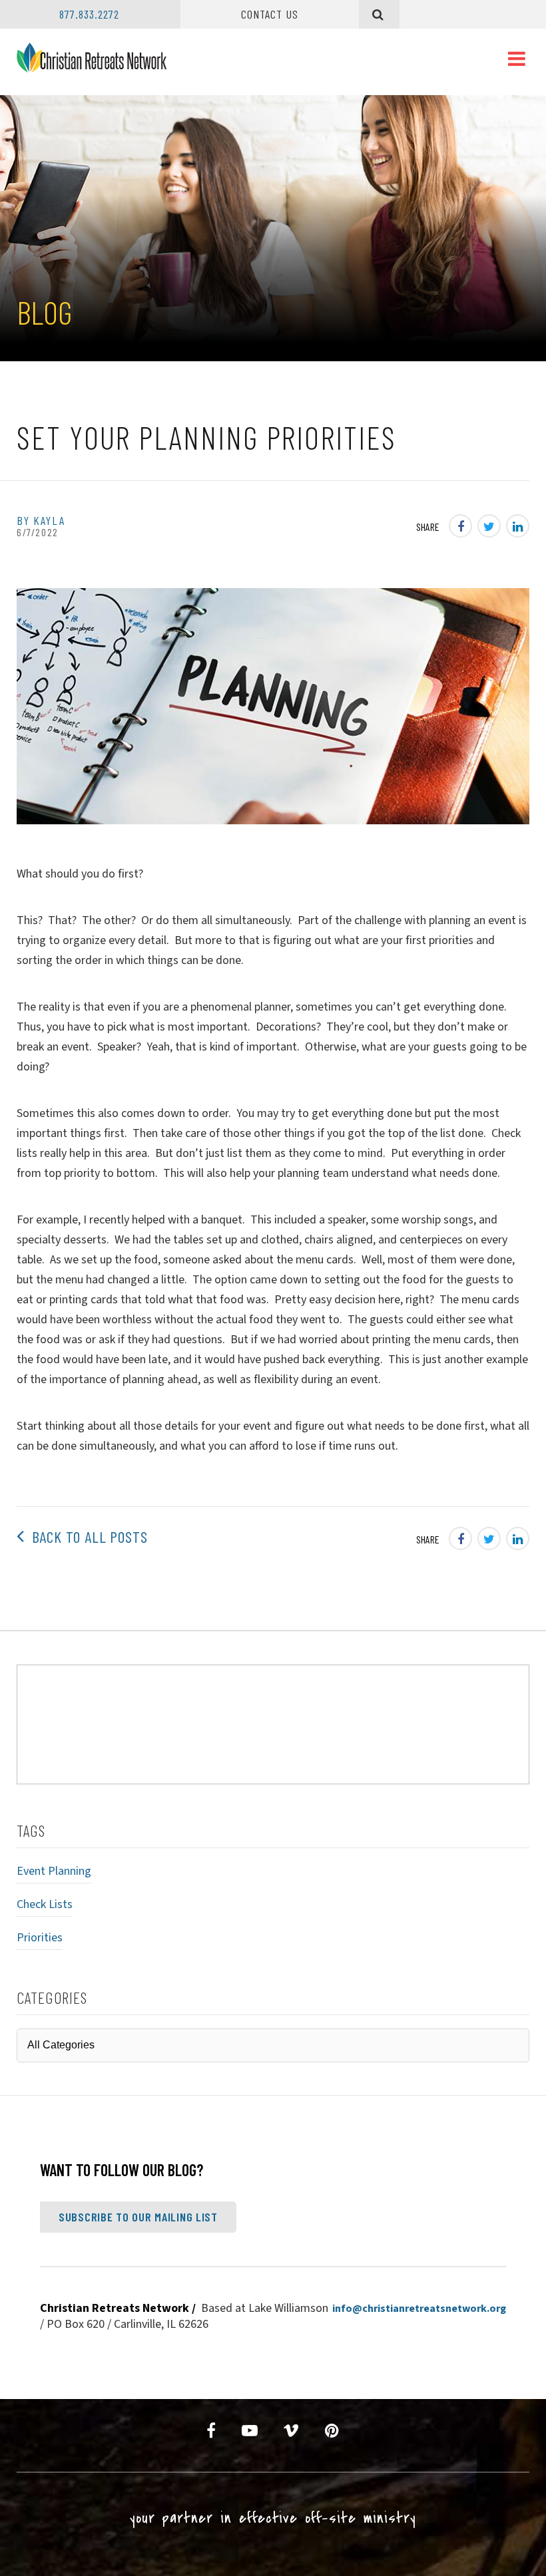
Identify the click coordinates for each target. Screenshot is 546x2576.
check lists (45, 1904)
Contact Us (270, 14)
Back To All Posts (86, 1536)
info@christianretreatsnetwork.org (419, 2309)
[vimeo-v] (291, 2431)
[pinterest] (332, 2431)
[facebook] (211, 2431)
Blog (44, 312)
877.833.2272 (89, 14)
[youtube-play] (250, 2431)
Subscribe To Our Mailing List (138, 2217)
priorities (40, 1938)
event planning (54, 1871)
